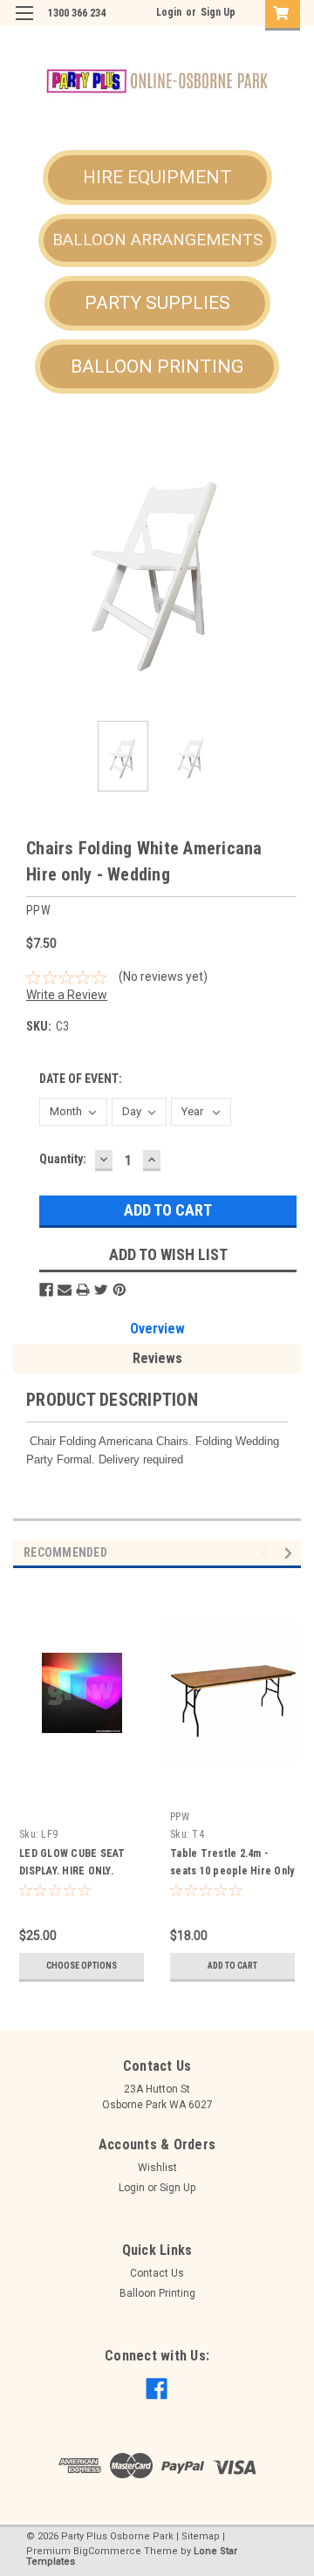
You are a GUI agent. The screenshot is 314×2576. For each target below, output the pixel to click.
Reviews (157, 1358)
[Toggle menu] (24, 24)
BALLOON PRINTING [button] (157, 367)
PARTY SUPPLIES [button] (157, 303)
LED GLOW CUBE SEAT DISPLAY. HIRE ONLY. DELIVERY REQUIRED (72, 1871)
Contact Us (157, 2273)
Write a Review (67, 995)
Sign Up (218, 12)
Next (288, 564)
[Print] (83, 1290)
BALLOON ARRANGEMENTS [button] (157, 240)
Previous (26, 564)
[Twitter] (101, 1290)
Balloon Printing (157, 2293)
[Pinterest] (119, 1290)
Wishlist (157, 2168)
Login (169, 12)
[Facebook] (46, 1290)
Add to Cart (232, 1966)
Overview (157, 1329)
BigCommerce (107, 2551)
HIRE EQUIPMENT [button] (157, 177)
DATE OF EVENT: (81, 1079)
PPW (180, 1817)
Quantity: (63, 1159)
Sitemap (201, 2536)
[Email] (65, 1290)
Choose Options (82, 1966)
